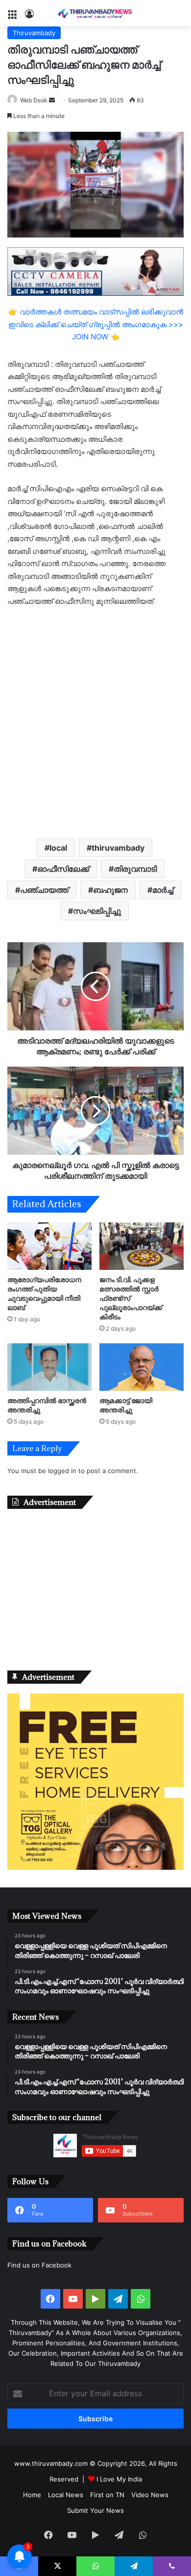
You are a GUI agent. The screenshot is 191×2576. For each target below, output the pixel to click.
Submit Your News (95, 2510)
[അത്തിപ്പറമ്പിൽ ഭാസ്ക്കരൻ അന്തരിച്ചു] (49, 1367)
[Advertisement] (95, 722)
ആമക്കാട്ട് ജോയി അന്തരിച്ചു (126, 1405)
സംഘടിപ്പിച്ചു (97, 911)
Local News (66, 2495)
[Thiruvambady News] (95, 13)
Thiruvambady (34, 33)
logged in (62, 1471)
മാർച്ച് (163, 890)
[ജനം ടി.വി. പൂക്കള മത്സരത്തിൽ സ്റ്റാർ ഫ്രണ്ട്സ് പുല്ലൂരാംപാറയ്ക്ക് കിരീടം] (142, 1246)
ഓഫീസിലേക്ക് (63, 869)
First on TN (107, 2495)
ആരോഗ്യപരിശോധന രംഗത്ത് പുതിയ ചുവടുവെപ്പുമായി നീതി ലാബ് (44, 1293)
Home (32, 2495)
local (58, 848)
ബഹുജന (110, 890)
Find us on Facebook (39, 2265)
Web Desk (34, 100)
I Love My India (119, 2479)
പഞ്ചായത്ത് (44, 890)
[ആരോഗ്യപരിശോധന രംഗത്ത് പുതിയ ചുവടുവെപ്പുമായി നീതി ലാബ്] (49, 1246)
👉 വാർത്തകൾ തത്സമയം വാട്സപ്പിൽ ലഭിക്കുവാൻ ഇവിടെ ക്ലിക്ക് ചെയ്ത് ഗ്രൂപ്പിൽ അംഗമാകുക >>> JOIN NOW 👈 (96, 324)
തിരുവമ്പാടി (135, 869)
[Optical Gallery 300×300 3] (95, 1867)
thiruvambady (118, 848)
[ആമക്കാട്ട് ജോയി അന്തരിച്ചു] (142, 1367)
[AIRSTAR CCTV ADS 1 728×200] (95, 271)
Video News (150, 2495)
